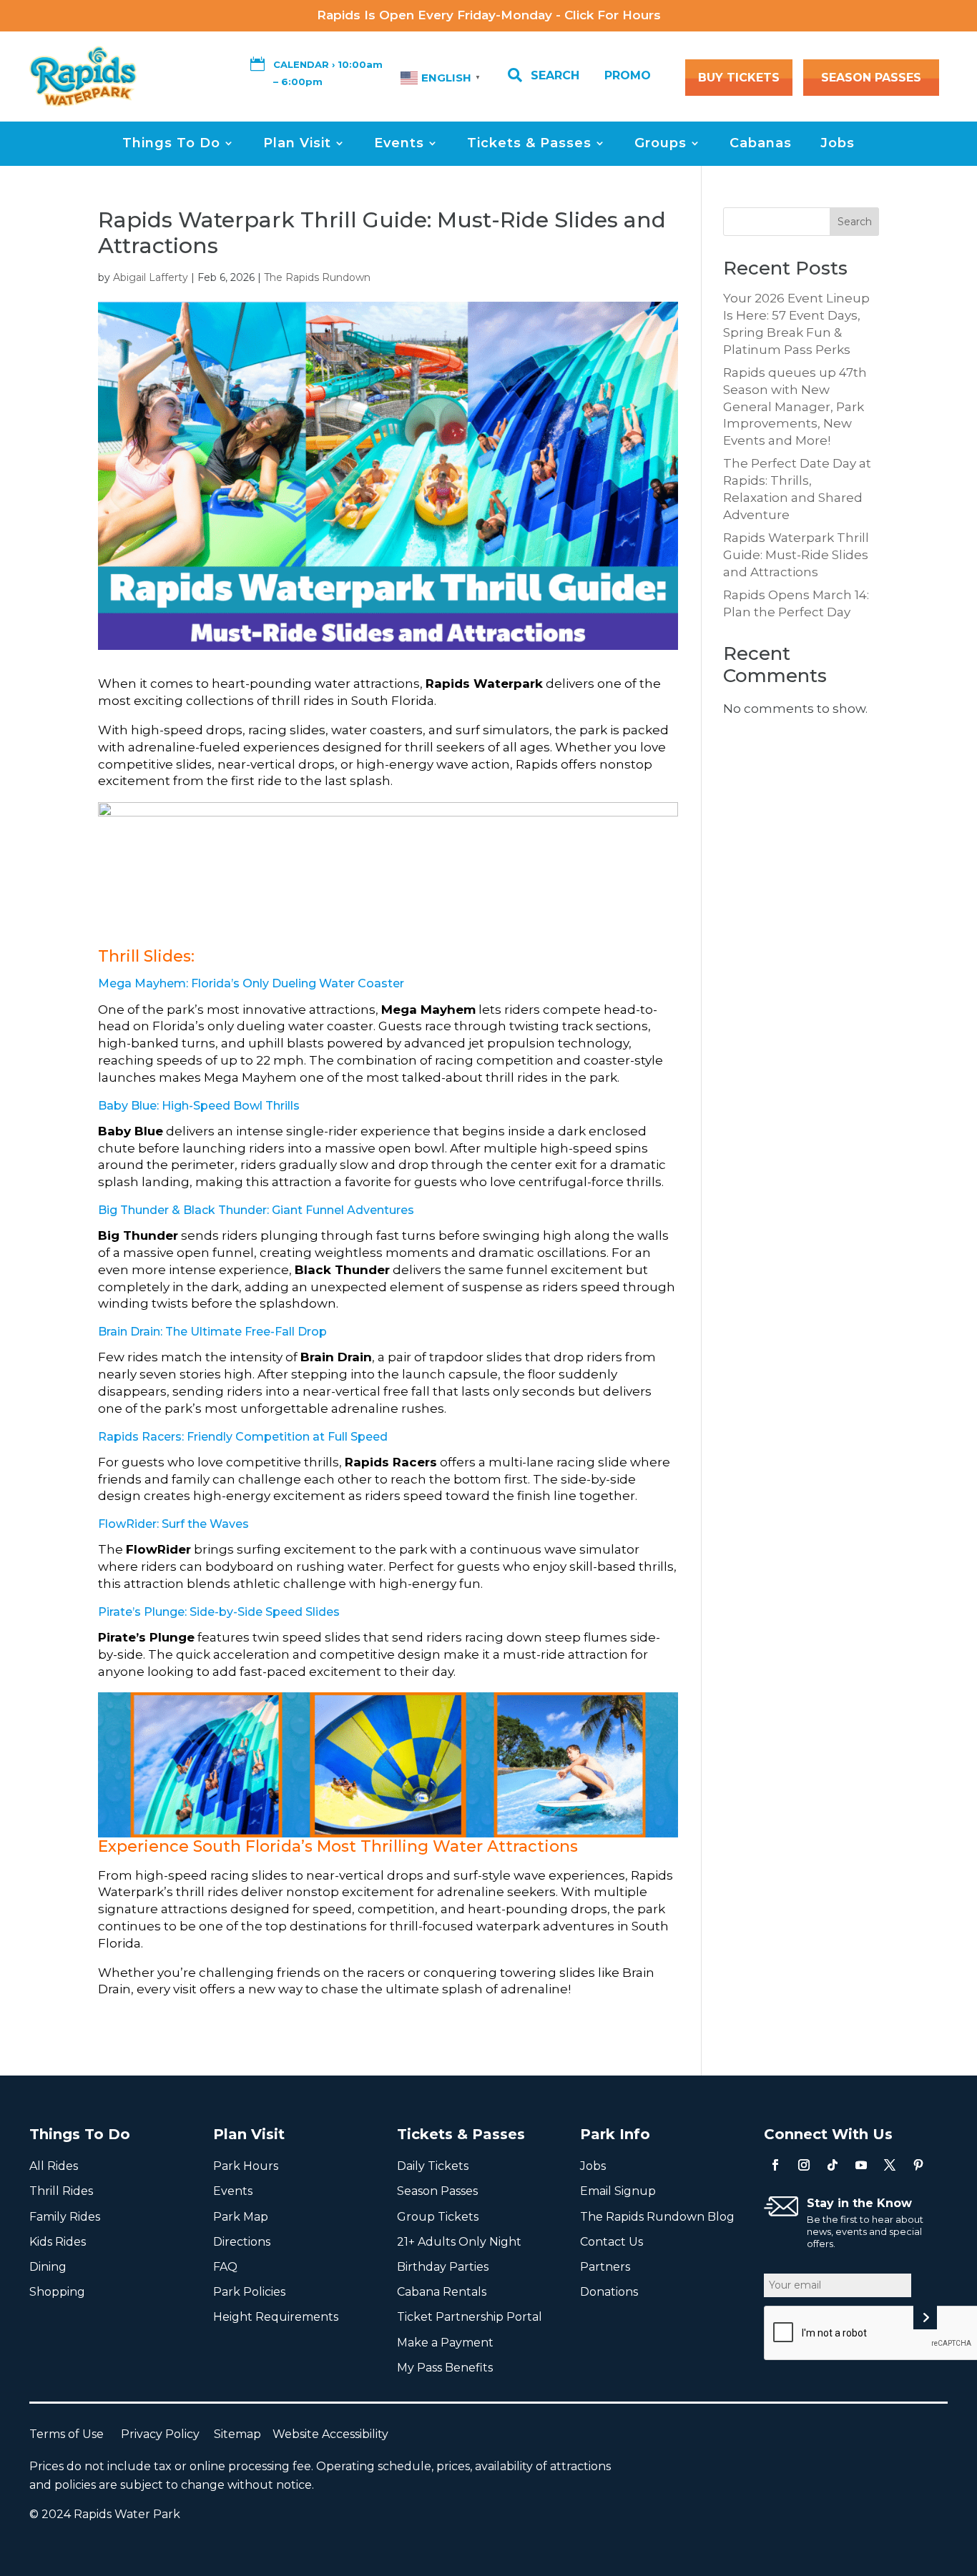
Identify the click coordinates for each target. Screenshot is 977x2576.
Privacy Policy (167, 2434)
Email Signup (618, 2191)
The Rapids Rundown (317, 277)
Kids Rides (58, 2242)
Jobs (838, 143)
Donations (609, 2292)
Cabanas (761, 143)
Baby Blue (127, 1106)
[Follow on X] (890, 2165)
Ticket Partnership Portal (470, 2317)
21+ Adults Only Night (459, 2242)
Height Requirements (276, 2317)
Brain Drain (129, 1332)
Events (399, 143)
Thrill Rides (61, 2191)
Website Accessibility (330, 2434)
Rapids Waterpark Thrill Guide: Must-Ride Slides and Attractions (796, 555)
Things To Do (171, 143)
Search (855, 222)
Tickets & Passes (529, 143)
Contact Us (612, 2242)
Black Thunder (225, 1210)
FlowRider (127, 1524)
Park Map (241, 2217)
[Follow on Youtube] (861, 2165)
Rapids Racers (140, 1437)
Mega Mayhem (142, 983)
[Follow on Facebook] (775, 2165)
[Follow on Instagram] (804, 2165)
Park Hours (246, 2166)
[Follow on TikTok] (833, 2165)
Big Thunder (133, 1210)
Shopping (57, 2292)
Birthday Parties (443, 2267)
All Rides (54, 2166)
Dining (48, 2267)
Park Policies (249, 2292)
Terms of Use (75, 2434)
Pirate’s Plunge (141, 1612)
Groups (661, 143)
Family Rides (65, 2217)
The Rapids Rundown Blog (657, 2217)
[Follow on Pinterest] (918, 2165)
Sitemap (243, 2434)
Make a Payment (445, 2343)
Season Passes (437, 2191)
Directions (242, 2242)
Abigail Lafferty (151, 277)
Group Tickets (438, 2217)
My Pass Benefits (445, 2368)
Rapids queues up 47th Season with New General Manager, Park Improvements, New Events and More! (795, 406)
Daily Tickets (433, 2166)
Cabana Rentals (442, 2292)
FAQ (225, 2267)
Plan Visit (297, 143)
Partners (605, 2267)
